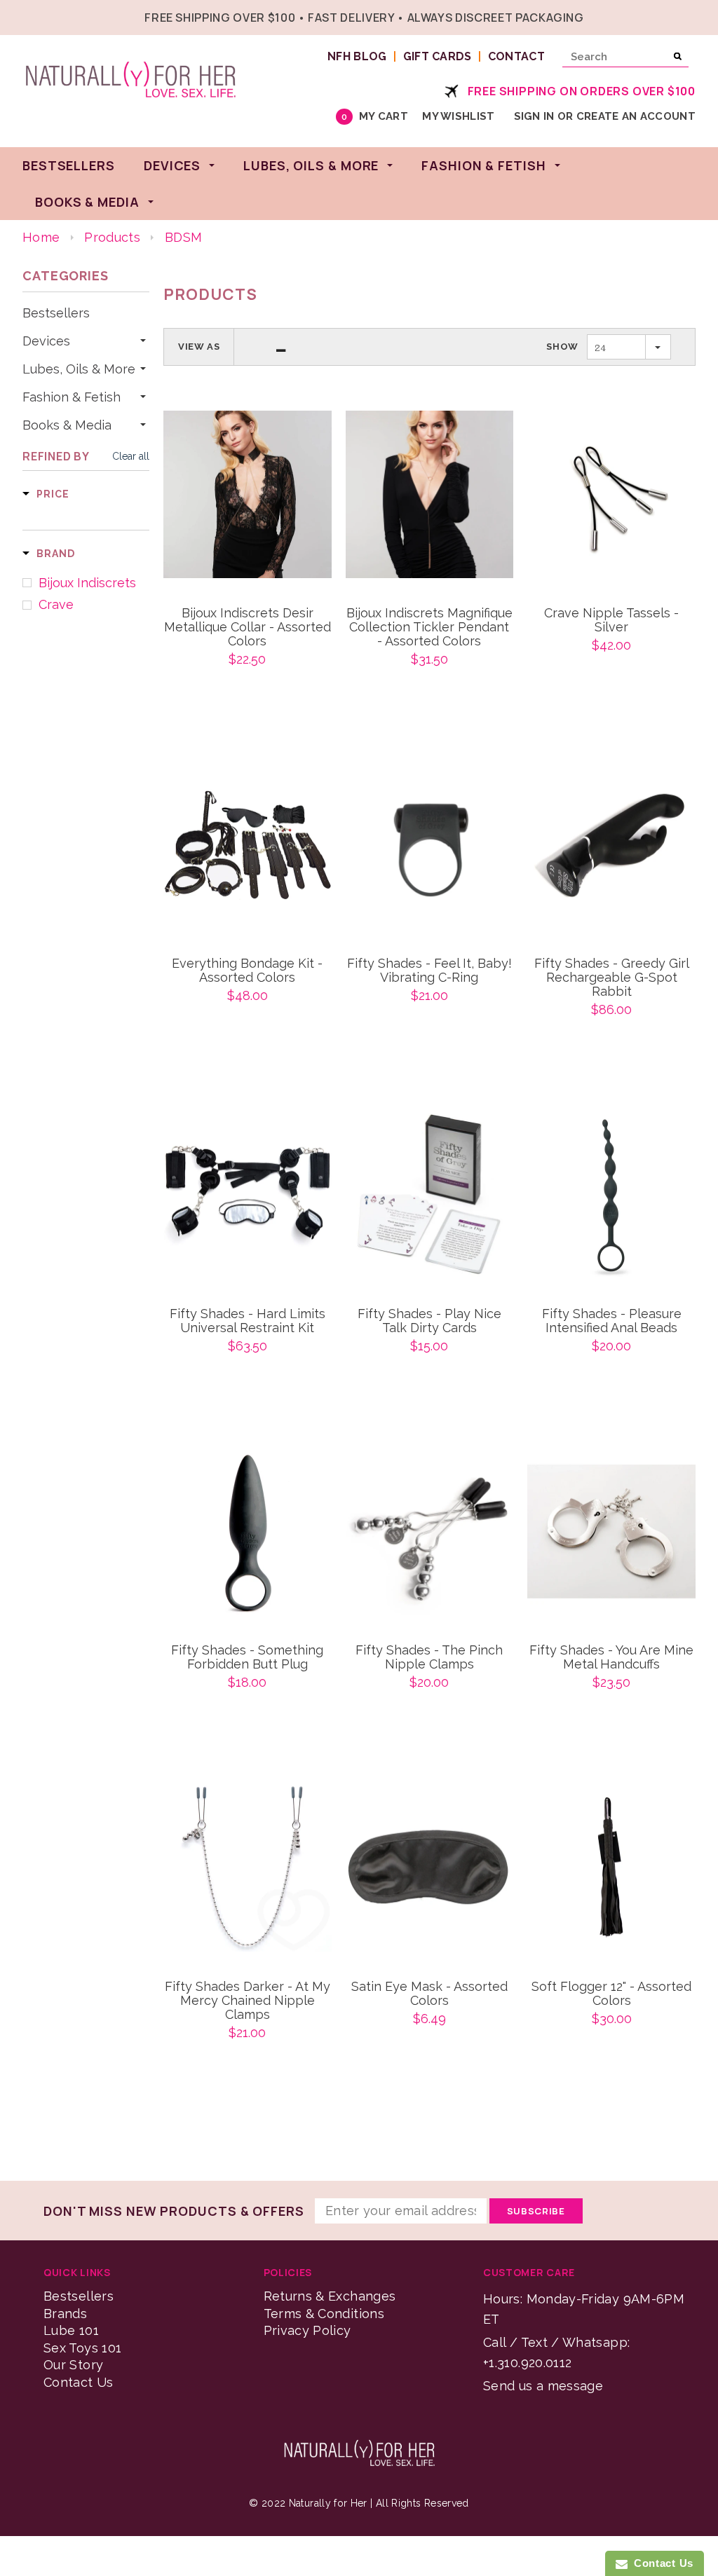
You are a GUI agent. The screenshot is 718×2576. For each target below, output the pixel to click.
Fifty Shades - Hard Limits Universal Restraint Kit (248, 1321)
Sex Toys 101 (82, 2348)
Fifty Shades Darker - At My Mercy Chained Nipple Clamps (248, 2001)
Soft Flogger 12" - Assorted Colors (611, 1994)
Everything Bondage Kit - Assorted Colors (247, 971)
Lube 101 (71, 2330)
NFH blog (357, 56)
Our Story (73, 2365)
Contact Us (79, 2382)
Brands (65, 2314)
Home (41, 237)
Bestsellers (56, 313)
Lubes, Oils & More (79, 369)
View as (199, 347)
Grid (255, 347)
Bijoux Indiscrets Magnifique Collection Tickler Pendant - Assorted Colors (429, 627)
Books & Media (67, 425)
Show (562, 347)
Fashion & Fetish (72, 397)
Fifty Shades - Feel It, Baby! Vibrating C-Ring (429, 971)
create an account (636, 116)
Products (112, 237)
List (281, 347)
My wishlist (458, 116)
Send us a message (543, 2386)
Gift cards (438, 56)
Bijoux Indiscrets (87, 583)
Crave (56, 605)
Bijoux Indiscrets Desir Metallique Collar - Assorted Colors (248, 627)
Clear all (131, 456)
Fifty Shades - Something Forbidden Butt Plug (247, 1657)
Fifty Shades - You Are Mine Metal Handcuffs (611, 1657)
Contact (516, 56)
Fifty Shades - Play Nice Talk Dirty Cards (429, 1321)
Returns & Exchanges (330, 2296)
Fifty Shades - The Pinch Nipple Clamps (429, 1657)
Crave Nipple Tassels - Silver (611, 620)
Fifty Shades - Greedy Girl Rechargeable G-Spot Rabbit (612, 978)
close (692, 16)
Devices (46, 341)
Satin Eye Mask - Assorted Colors (429, 1994)
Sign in (534, 116)
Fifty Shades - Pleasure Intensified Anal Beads (612, 1321)
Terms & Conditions (324, 2314)
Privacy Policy (307, 2330)
